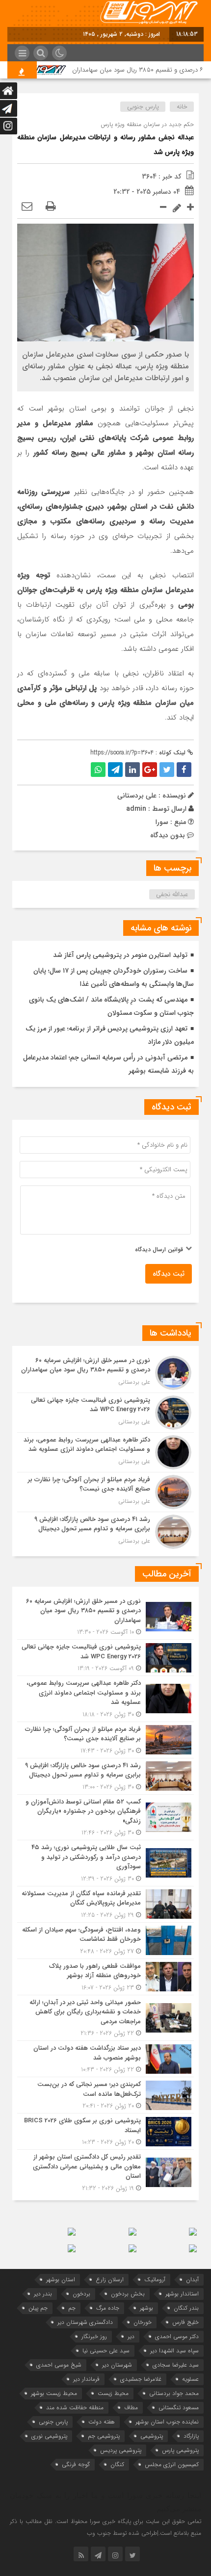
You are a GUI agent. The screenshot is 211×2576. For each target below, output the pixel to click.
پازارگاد (191, 2436)
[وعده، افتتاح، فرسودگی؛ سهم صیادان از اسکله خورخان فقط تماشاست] (105, 1941)
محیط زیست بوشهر (54, 2393)
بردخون (81, 2294)
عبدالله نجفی (172, 894)
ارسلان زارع (110, 2280)
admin (136, 809)
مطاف (131, 2408)
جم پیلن (38, 2308)
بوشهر (146, 2308)
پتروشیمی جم (104, 2436)
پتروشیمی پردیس (121, 2450)
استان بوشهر (61, 2280)
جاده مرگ (108, 2308)
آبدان (192, 2280)
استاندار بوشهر (182, 2294)
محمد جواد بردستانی (174, 2393)
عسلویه (190, 2379)
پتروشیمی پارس (180, 2450)
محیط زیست (113, 2393)
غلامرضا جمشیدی (141, 2379)
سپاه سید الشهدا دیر (174, 2351)
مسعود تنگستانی (179, 2408)
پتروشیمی (152, 2436)
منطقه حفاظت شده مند (75, 2408)
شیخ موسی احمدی (59, 2365)
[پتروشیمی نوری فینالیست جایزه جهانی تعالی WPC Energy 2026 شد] (105, 1413)
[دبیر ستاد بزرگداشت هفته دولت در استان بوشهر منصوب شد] (105, 2059)
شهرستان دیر (117, 2365)
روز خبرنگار (94, 2336)
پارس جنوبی (143, 107)
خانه (182, 107)
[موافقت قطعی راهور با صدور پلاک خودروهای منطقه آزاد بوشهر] (105, 1977)
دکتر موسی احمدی (177, 2336)
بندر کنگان (186, 2308)
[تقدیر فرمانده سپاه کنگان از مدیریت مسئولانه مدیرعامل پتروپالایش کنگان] (105, 1904)
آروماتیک (155, 2280)
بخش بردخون (128, 2294)
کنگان (117, 2464)
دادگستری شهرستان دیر (85, 2322)
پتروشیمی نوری (49, 2436)
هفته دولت (102, 2422)
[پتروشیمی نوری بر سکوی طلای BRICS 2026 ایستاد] (105, 2131)
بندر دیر (43, 2294)
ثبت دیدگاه (169, 1274)
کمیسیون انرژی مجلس (172, 2464)
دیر (131, 2336)
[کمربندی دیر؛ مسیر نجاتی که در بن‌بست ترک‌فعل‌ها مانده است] (105, 2095)
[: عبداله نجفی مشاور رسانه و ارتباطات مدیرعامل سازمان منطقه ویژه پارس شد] (27, 207)
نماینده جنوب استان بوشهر (167, 2422)
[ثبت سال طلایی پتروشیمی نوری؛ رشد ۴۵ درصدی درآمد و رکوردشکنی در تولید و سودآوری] (105, 1863)
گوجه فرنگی (76, 2464)
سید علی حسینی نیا (106, 2351)
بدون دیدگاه (168, 835)
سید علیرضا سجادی (176, 2365)
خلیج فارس (185, 2322)
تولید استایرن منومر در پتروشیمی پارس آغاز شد (120, 955)
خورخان (143, 2322)
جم (72, 2308)
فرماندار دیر (86, 2379)
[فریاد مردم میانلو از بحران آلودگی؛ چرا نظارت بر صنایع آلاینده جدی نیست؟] (105, 1492)
